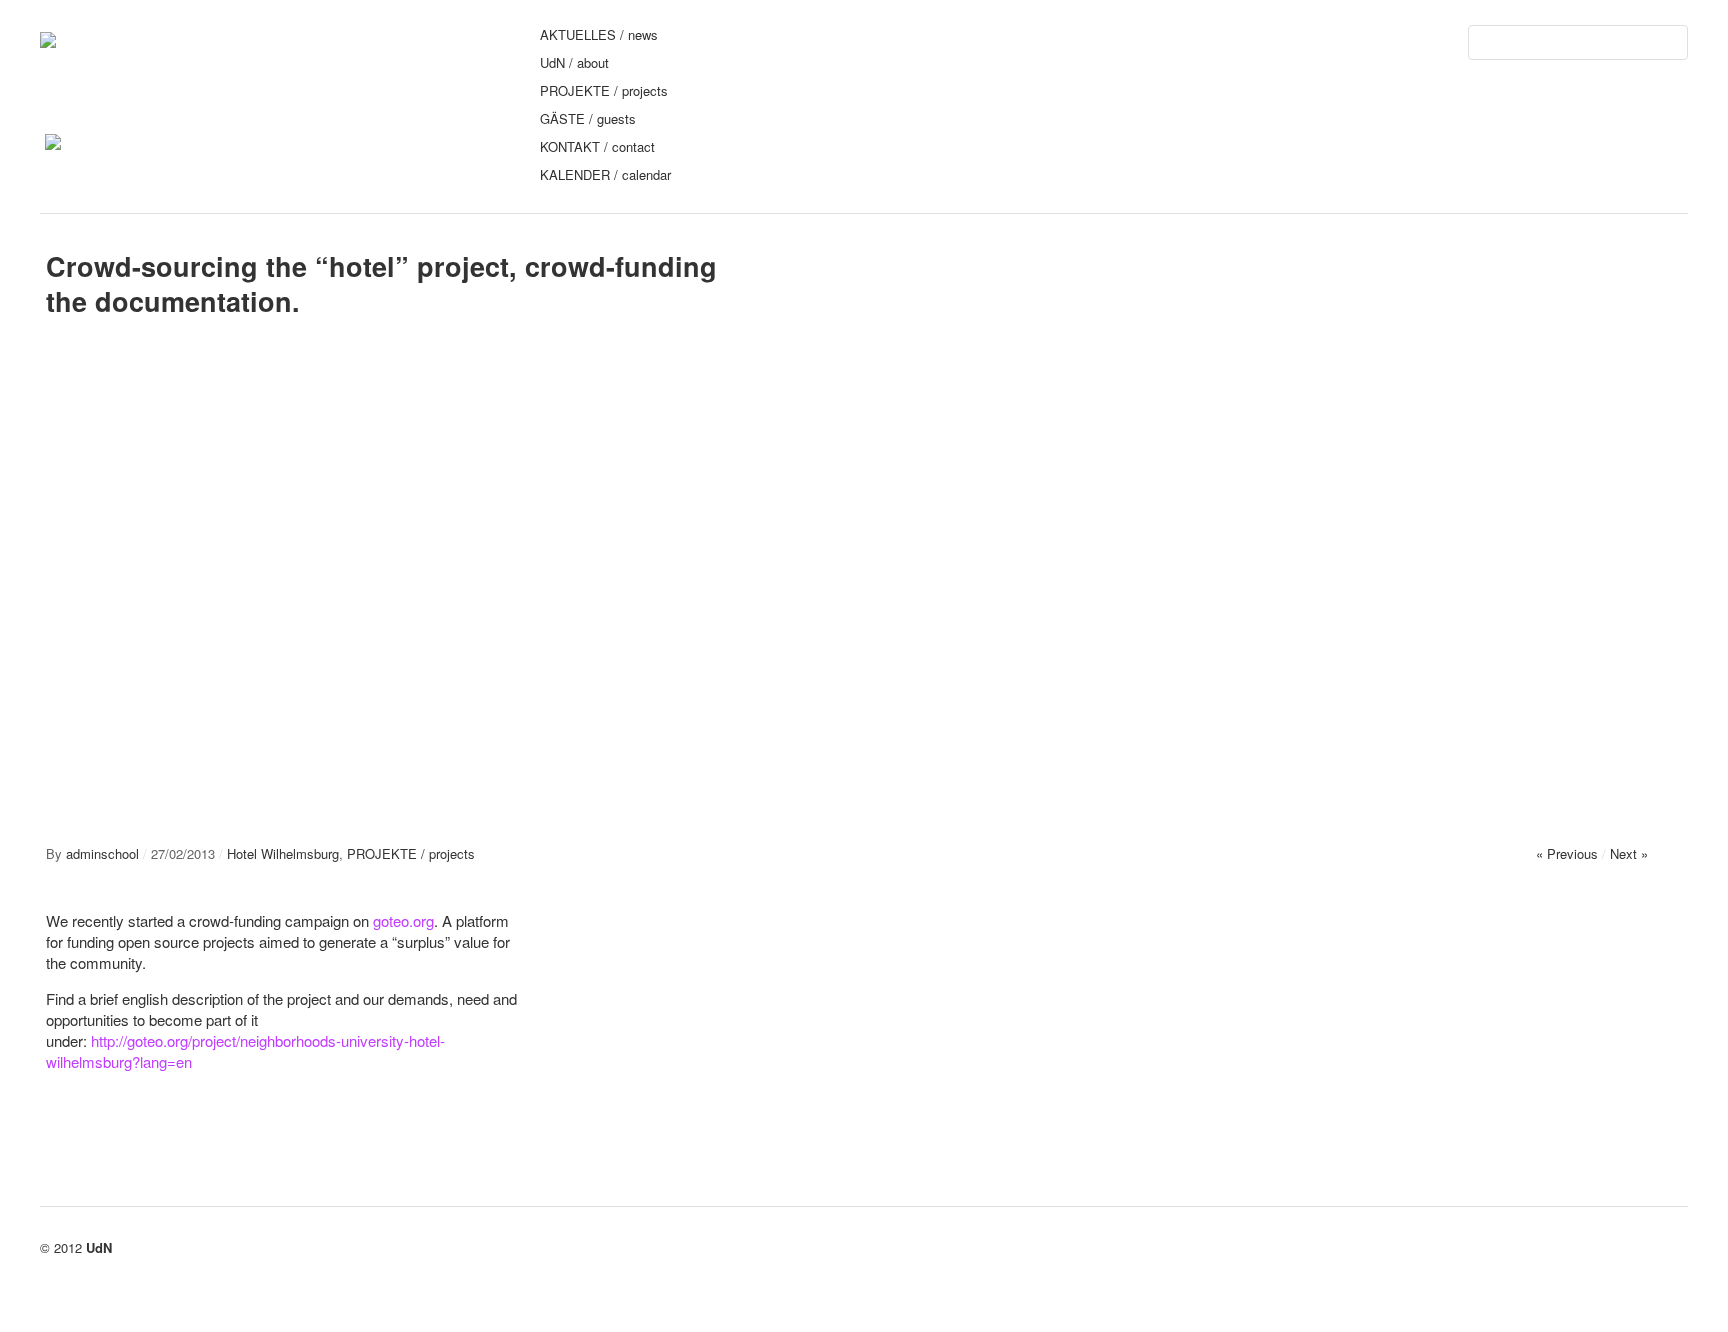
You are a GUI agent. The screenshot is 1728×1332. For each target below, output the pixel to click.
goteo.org (403, 920)
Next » (1629, 853)
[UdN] (48, 38)
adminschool (102, 853)
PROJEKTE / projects (604, 90)
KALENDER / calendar (605, 174)
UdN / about (574, 62)
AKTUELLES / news (599, 34)
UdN (99, 1247)
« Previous (1567, 853)
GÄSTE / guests (588, 118)
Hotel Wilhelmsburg (283, 853)
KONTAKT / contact (597, 146)
